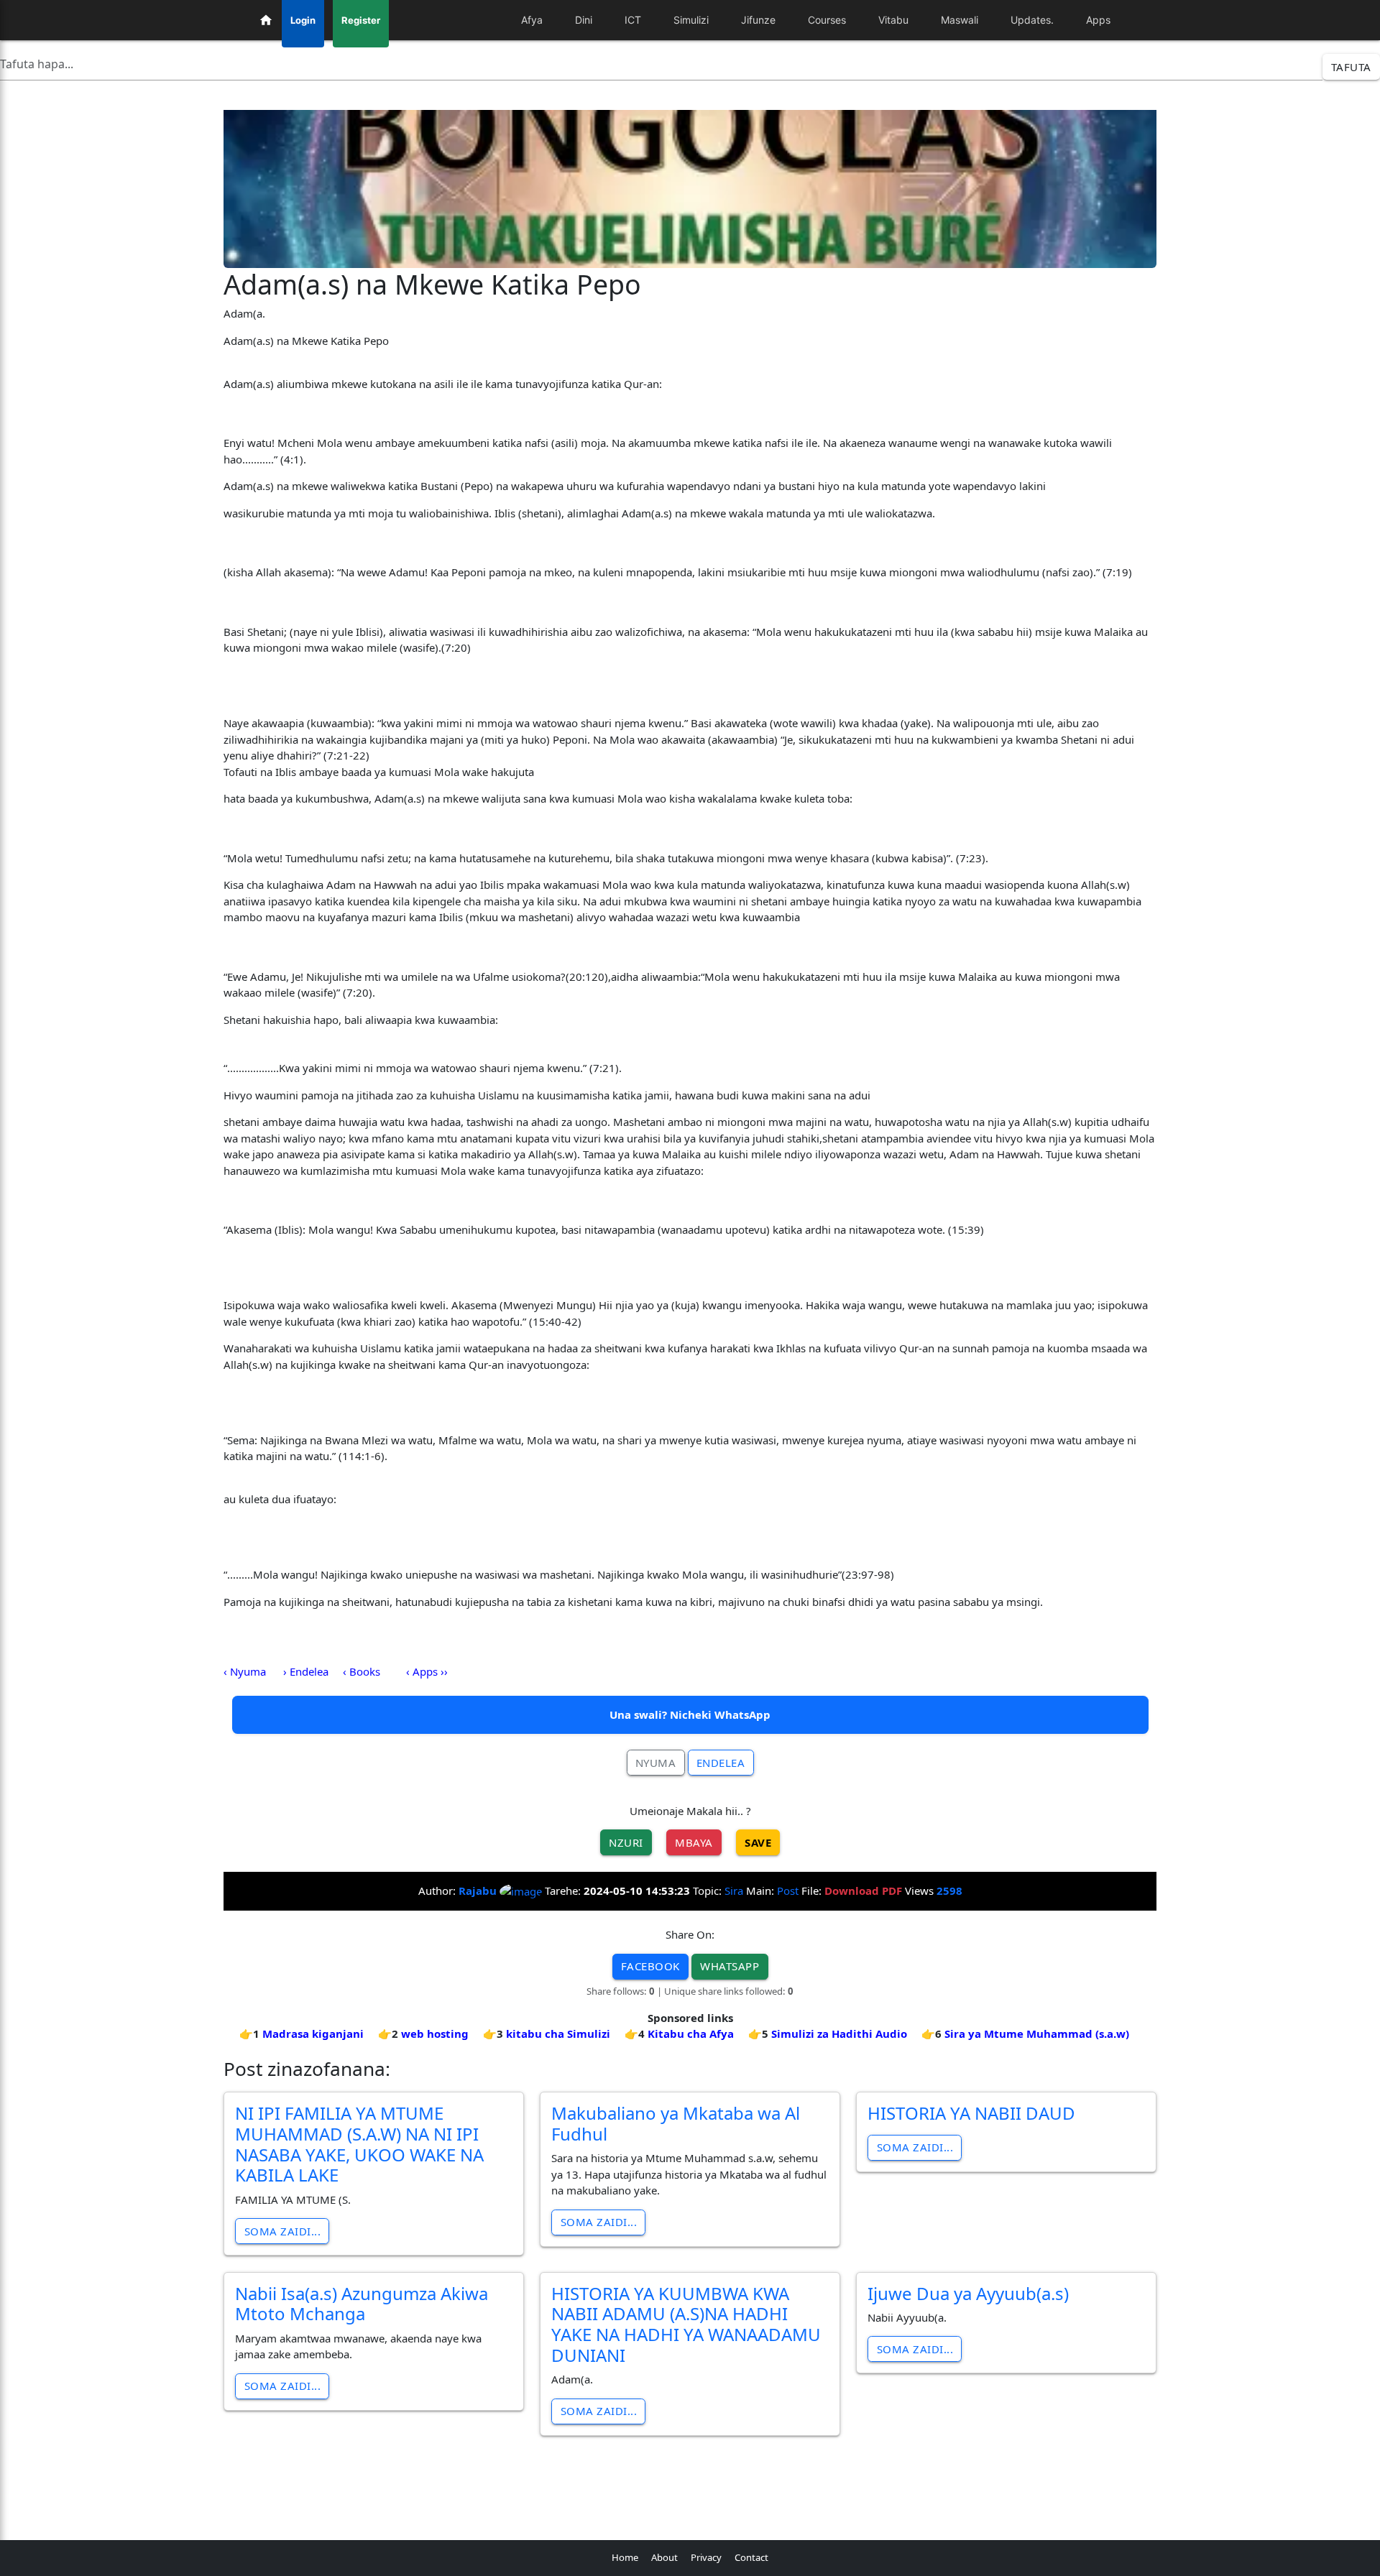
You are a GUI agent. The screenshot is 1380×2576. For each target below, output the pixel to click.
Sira (734, 1891)
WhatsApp (730, 1966)
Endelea (721, 1763)
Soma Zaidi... (283, 2231)
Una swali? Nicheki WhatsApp (690, 1714)
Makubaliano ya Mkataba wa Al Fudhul (676, 2123)
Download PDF (863, 1891)
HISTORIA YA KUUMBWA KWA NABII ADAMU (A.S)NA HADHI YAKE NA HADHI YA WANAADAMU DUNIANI (686, 2324)
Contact (751, 2557)
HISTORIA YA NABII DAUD (971, 2113)
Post (788, 1891)
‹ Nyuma (245, 1671)
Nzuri (626, 1842)
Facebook (650, 1966)
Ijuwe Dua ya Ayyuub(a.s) (968, 2293)
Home (625, 2557)
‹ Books (362, 1671)
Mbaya (694, 1842)
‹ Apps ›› (427, 1671)
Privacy (706, 2557)
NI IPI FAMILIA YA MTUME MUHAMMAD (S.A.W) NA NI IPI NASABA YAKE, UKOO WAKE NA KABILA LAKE (359, 2144)
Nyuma (656, 1763)
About (664, 2557)
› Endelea (306, 1671)
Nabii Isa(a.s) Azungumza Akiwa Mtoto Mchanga (362, 2304)
